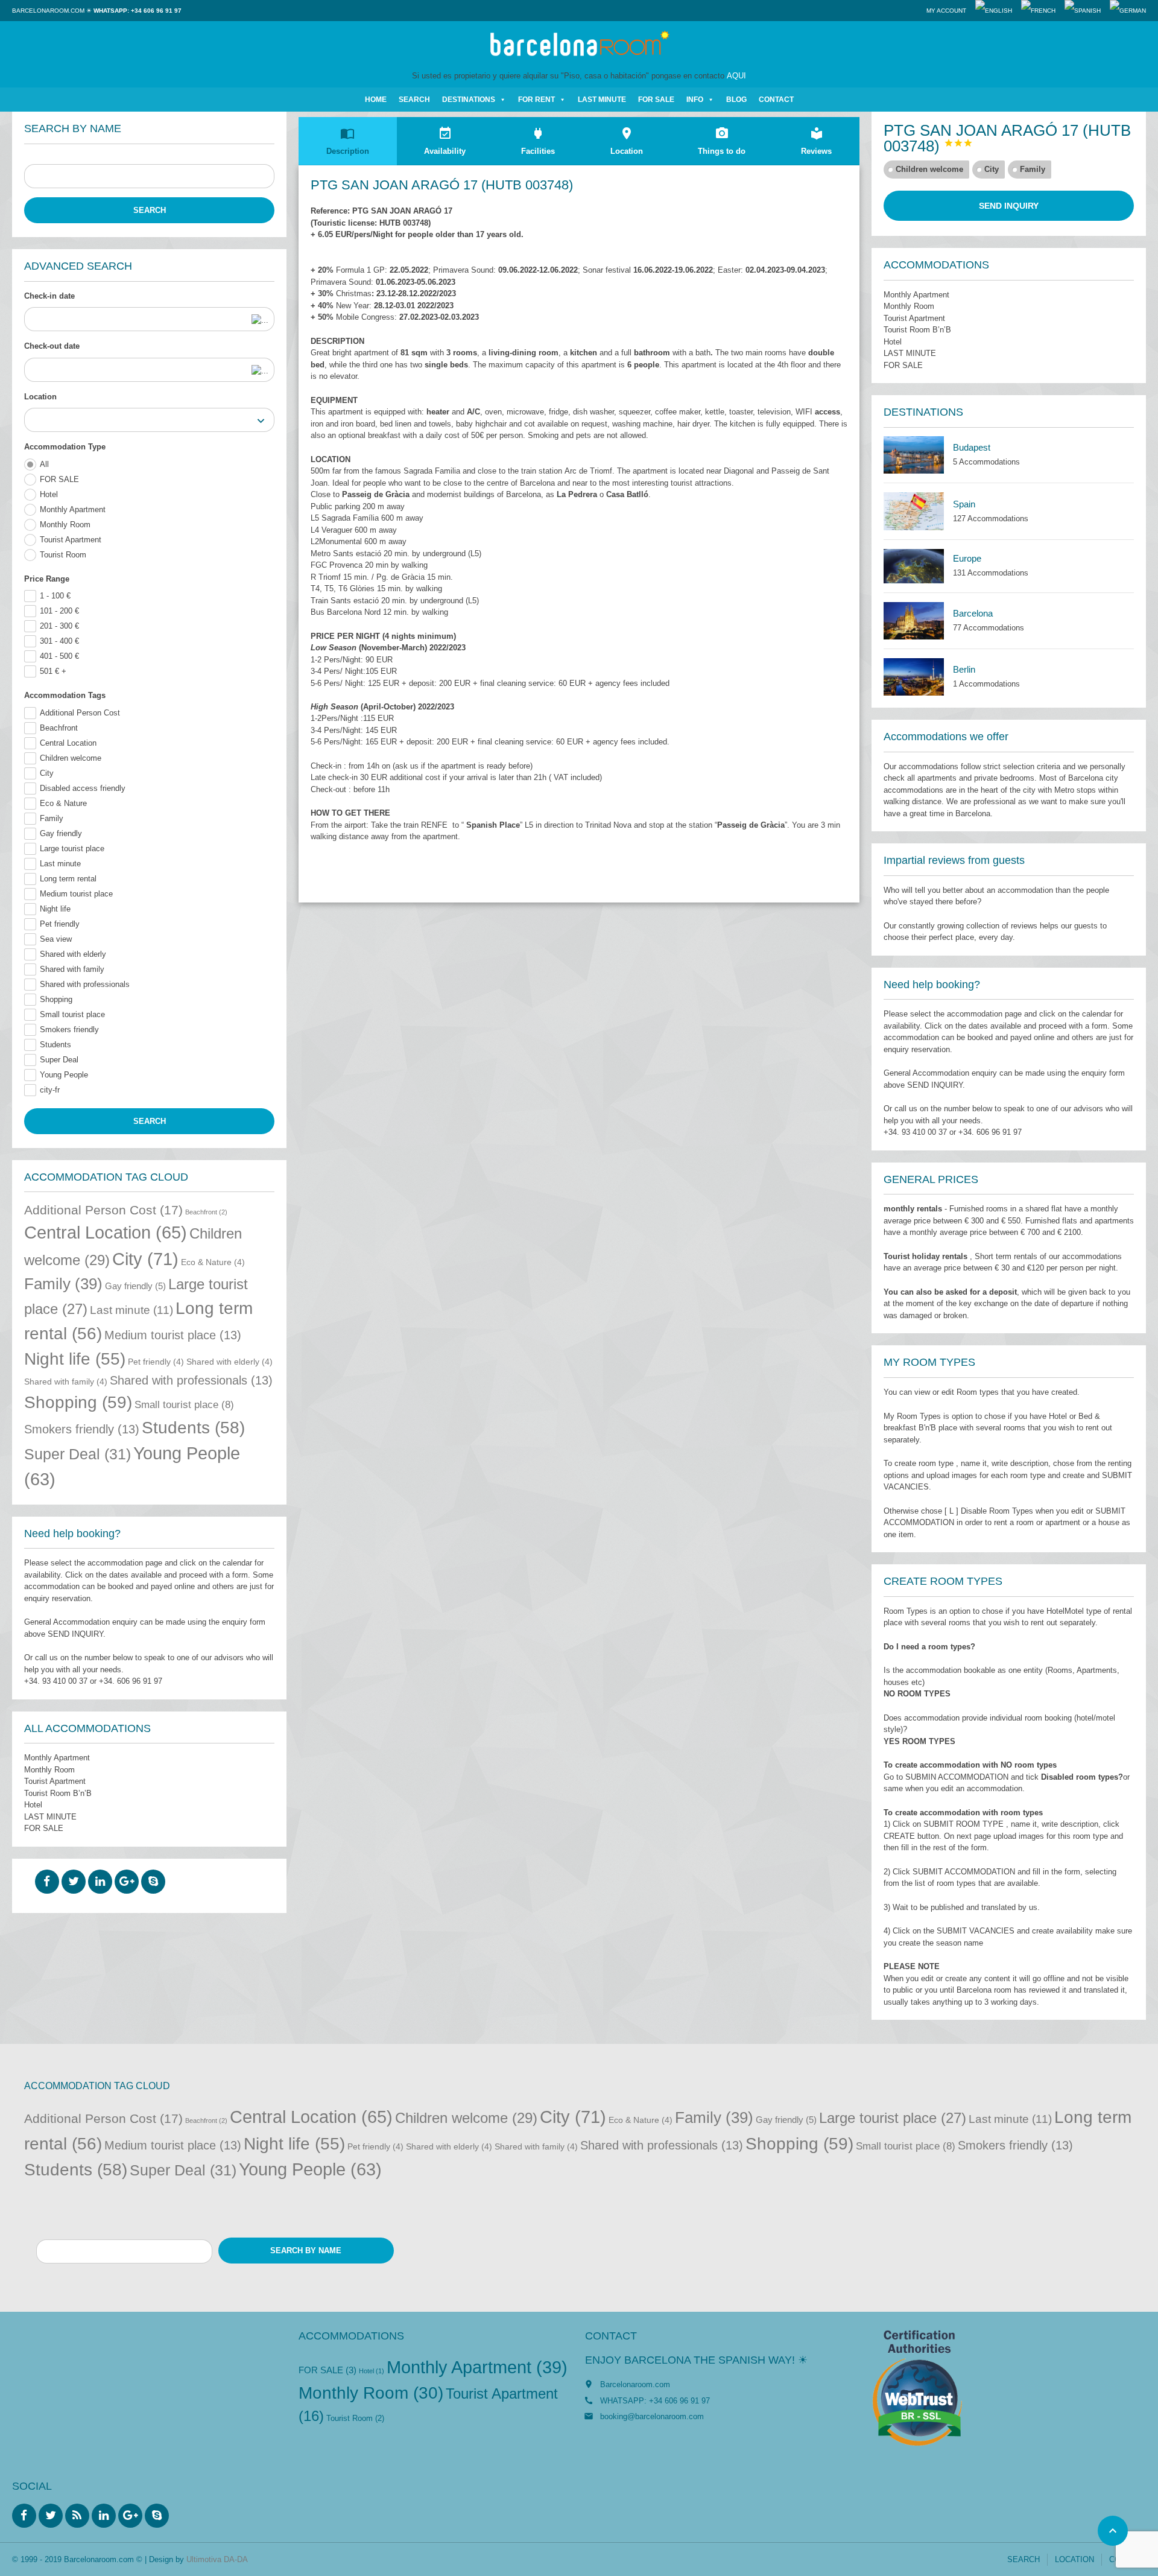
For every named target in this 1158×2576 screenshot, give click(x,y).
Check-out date (52, 346)
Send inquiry (1009, 206)
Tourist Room (63, 555)
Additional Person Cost (80, 713)
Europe (967, 558)
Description (348, 141)
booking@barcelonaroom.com (652, 2416)
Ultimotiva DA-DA (217, 2559)
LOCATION (1074, 2559)
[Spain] (914, 511)
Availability (445, 141)
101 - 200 (59, 611)
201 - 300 (59, 626)
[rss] (77, 2516)
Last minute (60, 864)
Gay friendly (61, 833)
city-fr (50, 1090)
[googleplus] (127, 1882)
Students (55, 1045)
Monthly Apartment (73, 509)
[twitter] (74, 1882)
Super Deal (59, 1060)
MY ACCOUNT (946, 11)
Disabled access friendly (83, 788)
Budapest (972, 447)
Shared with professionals (85, 984)
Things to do (722, 141)
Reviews (816, 141)
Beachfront (59, 728)
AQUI (736, 76)
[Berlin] (914, 677)
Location (40, 397)
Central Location (68, 743)
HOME (376, 100)
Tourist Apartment (71, 540)
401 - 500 (59, 656)
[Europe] (914, 566)
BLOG (736, 100)
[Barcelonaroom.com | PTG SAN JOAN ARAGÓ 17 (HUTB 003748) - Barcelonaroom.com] (579, 45)
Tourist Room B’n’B (58, 1793)
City (47, 773)
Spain (964, 504)
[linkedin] (100, 1882)
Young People (64, 1075)
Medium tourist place (76, 894)
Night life (55, 909)
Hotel (49, 494)
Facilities (538, 141)
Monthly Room (65, 525)
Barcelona (973, 613)
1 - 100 (55, 596)
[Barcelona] (914, 621)
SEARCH (414, 100)
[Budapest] (914, 455)
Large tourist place (72, 849)
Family (52, 818)
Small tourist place (72, 1014)
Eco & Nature (63, 803)
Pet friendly (60, 924)
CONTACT (776, 100)
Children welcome (71, 758)
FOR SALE (656, 100)
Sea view (56, 939)
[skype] (153, 1882)
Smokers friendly (69, 1029)
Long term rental (68, 879)
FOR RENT (536, 100)
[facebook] (47, 1882)
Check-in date (49, 296)
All (44, 464)
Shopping (56, 999)
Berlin (964, 669)
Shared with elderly (73, 954)
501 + (53, 671)
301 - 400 (59, 641)
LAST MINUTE (602, 100)
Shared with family (72, 969)
